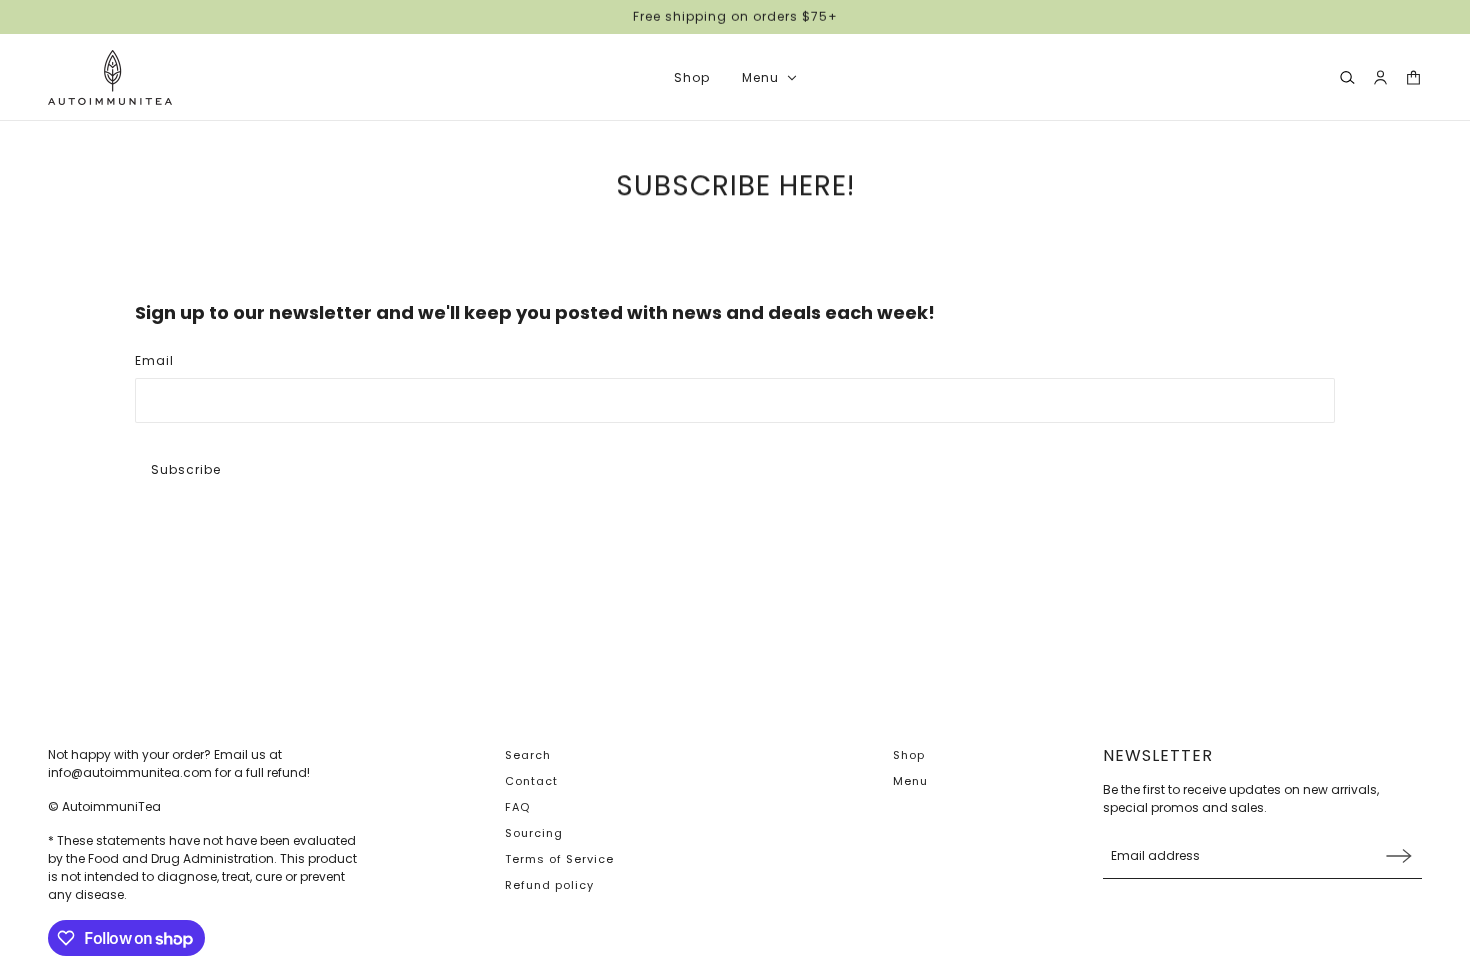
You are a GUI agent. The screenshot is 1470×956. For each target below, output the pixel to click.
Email (154, 360)
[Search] (1347, 77)
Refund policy (549, 885)
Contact (531, 781)
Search (528, 755)
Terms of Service (559, 859)
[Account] (1380, 77)
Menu (910, 781)
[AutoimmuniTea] (110, 77)
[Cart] (1413, 77)
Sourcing (534, 833)
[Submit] (1399, 855)
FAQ (517, 807)
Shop (909, 755)
